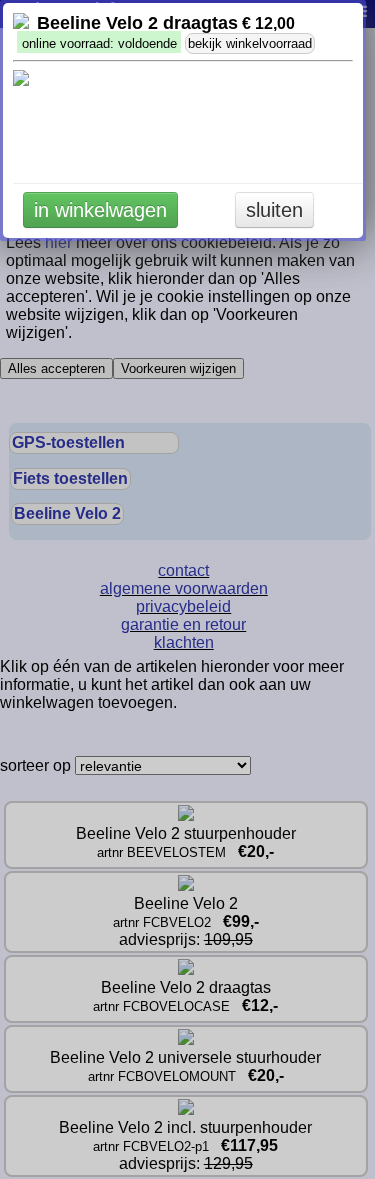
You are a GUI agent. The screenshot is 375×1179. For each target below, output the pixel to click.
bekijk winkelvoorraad (250, 43)
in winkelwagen (100, 210)
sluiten (274, 210)
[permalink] (21, 23)
